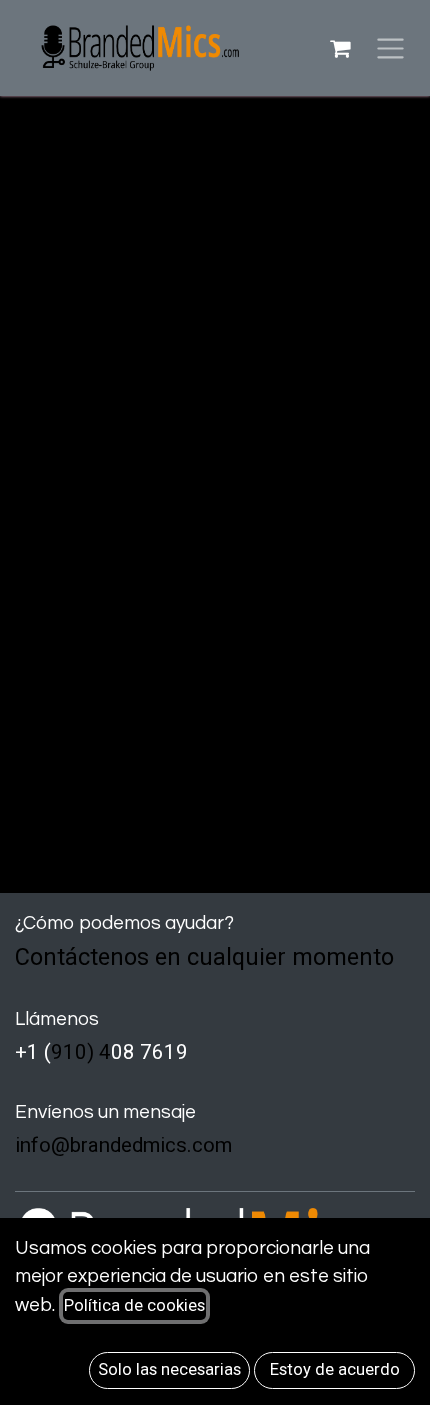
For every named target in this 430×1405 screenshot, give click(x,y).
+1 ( (33, 1052)
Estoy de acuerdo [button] (335, 1369)
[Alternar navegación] (390, 48)
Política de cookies (134, 1305)
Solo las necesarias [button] (169, 1369)
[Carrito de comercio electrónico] (340, 48)
